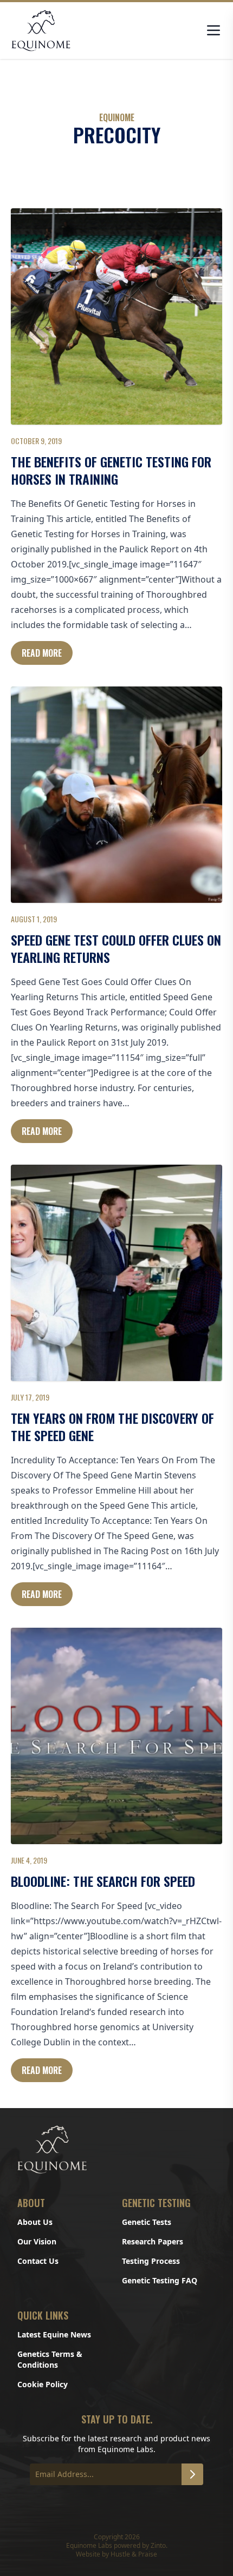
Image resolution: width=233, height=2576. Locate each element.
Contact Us (38, 2261)
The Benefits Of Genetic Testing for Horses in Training (111, 470)
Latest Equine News (54, 2334)
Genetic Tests (147, 2222)
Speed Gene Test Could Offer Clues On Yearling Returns (116, 948)
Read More (42, 653)
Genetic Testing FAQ (160, 2280)
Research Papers (153, 2241)
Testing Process (151, 2261)
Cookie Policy (43, 2384)
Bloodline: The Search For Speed (103, 1881)
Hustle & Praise (134, 2554)
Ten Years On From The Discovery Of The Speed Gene (112, 1426)
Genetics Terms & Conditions (50, 2359)
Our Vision (37, 2241)
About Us (35, 2222)
